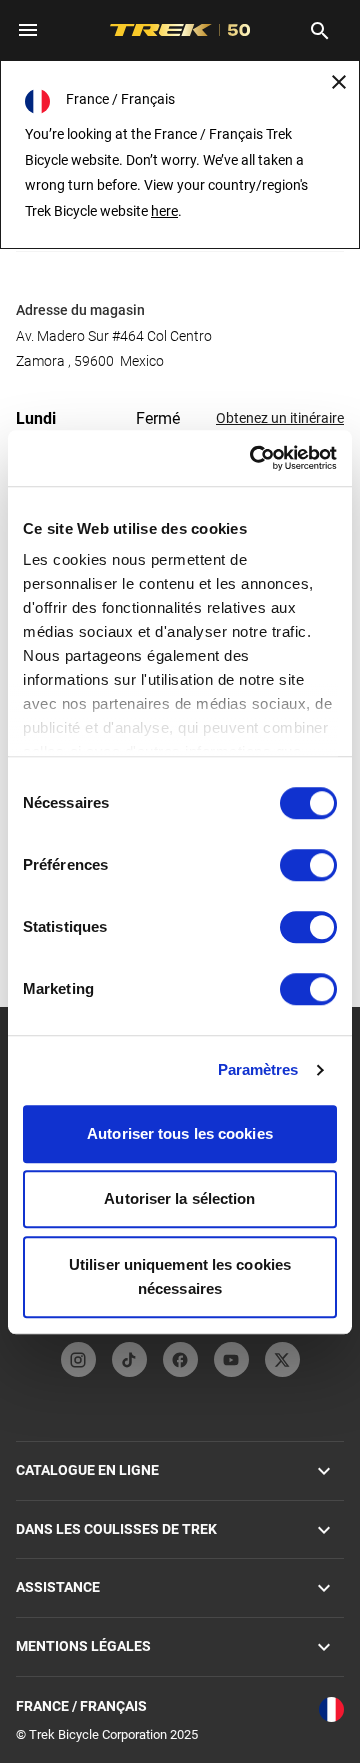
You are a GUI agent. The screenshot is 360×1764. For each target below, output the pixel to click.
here (164, 211)
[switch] (308, 865)
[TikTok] (129, 1359)
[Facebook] (180, 1359)
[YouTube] (231, 1359)
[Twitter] (282, 1359)
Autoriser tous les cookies (180, 1133)
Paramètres (258, 1069)
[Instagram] (78, 1359)
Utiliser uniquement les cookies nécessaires (180, 1276)
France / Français (81, 1706)
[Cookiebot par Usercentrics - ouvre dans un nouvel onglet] (254, 458)
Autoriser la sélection (179, 1198)
